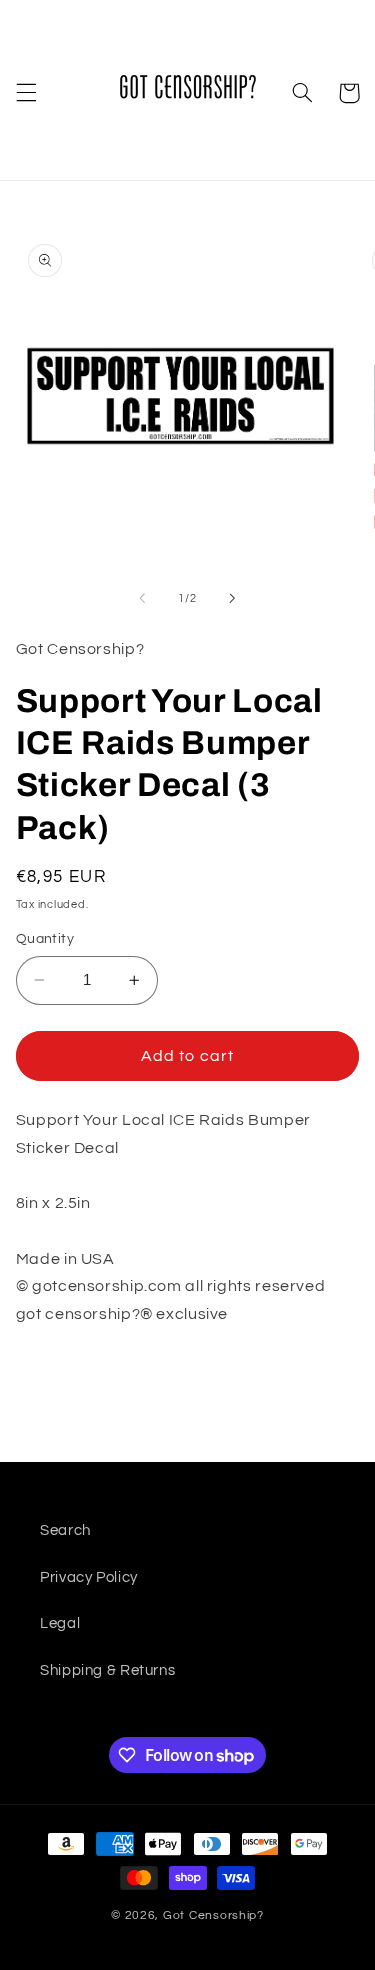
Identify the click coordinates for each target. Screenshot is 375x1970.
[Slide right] (233, 598)
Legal (60, 1623)
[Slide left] (142, 598)
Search (65, 1530)
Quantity (45, 939)
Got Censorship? (213, 1915)
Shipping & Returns (107, 1670)
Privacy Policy (89, 1577)
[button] (26, 93)
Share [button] (61, 1377)
